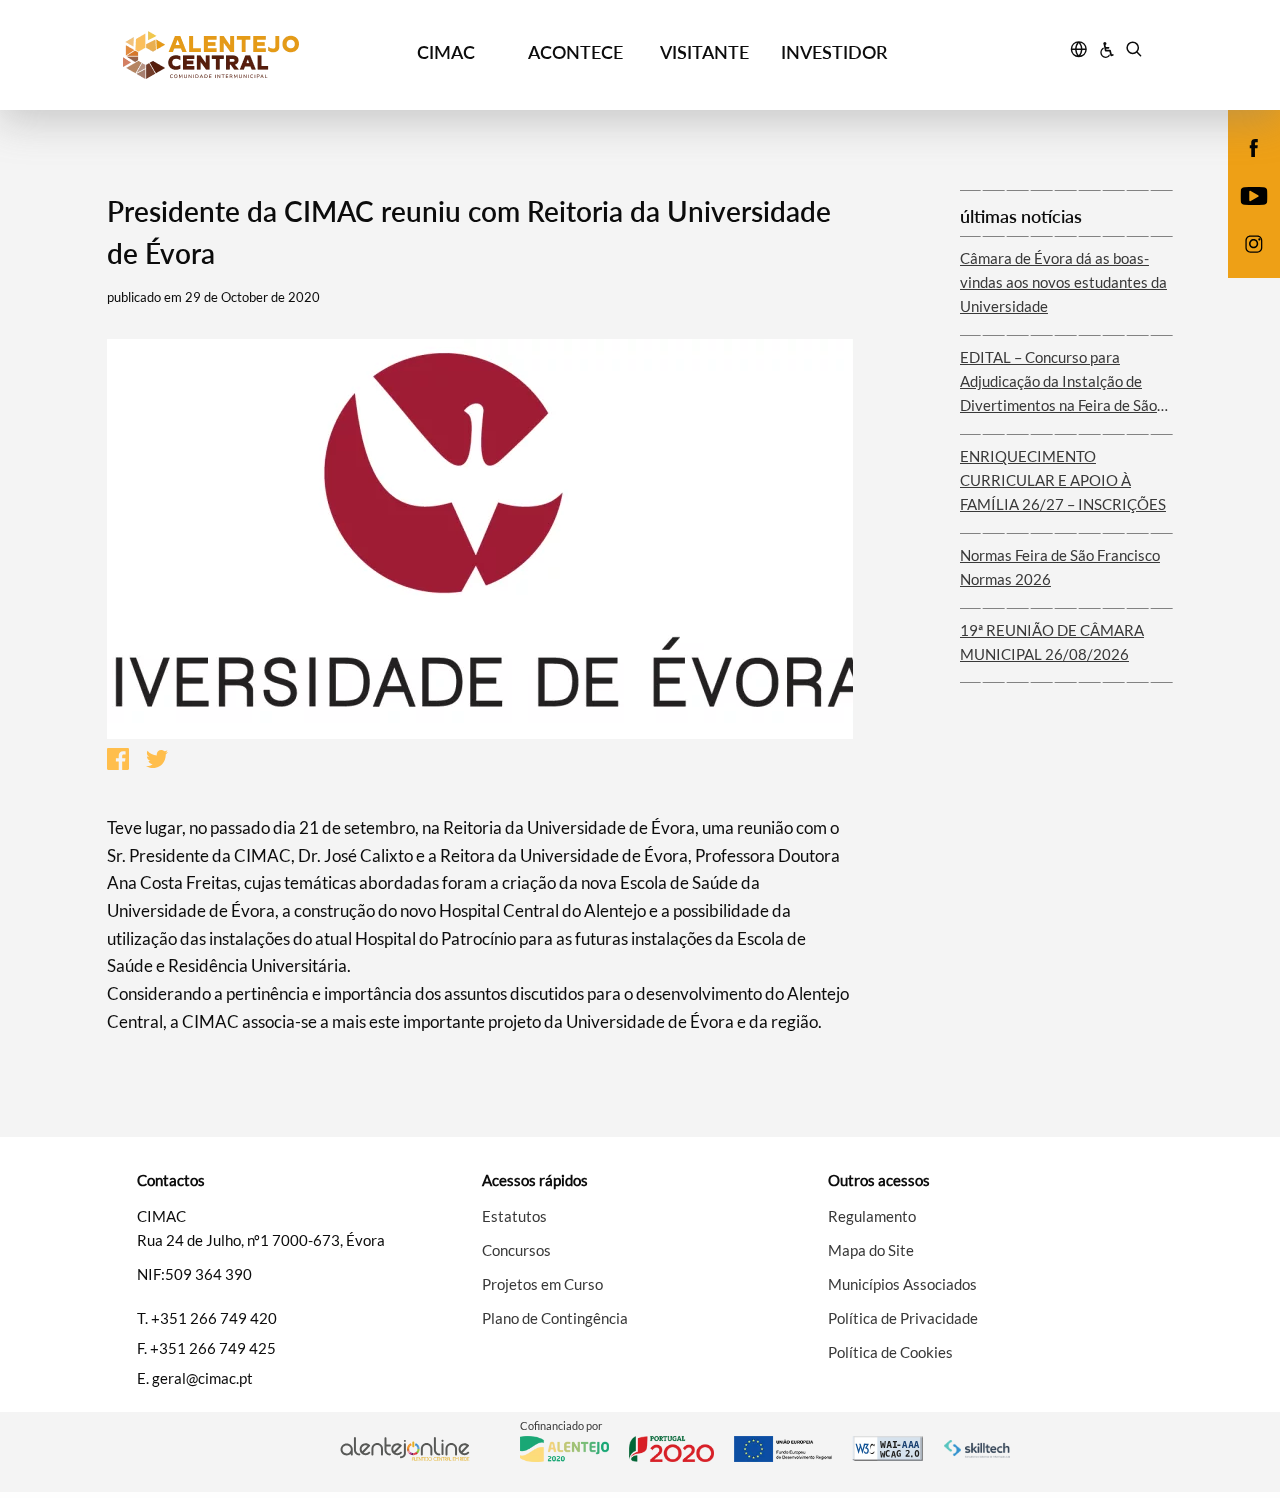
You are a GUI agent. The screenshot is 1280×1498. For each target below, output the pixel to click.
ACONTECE (575, 52)
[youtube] (1254, 194)
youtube (1242, 216)
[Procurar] (1133, 52)
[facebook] (1254, 146)
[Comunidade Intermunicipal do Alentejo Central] (251, 55)
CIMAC (446, 52)
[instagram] (1254, 242)
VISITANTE (704, 52)
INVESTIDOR (834, 52)
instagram (1242, 264)
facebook (1242, 168)
